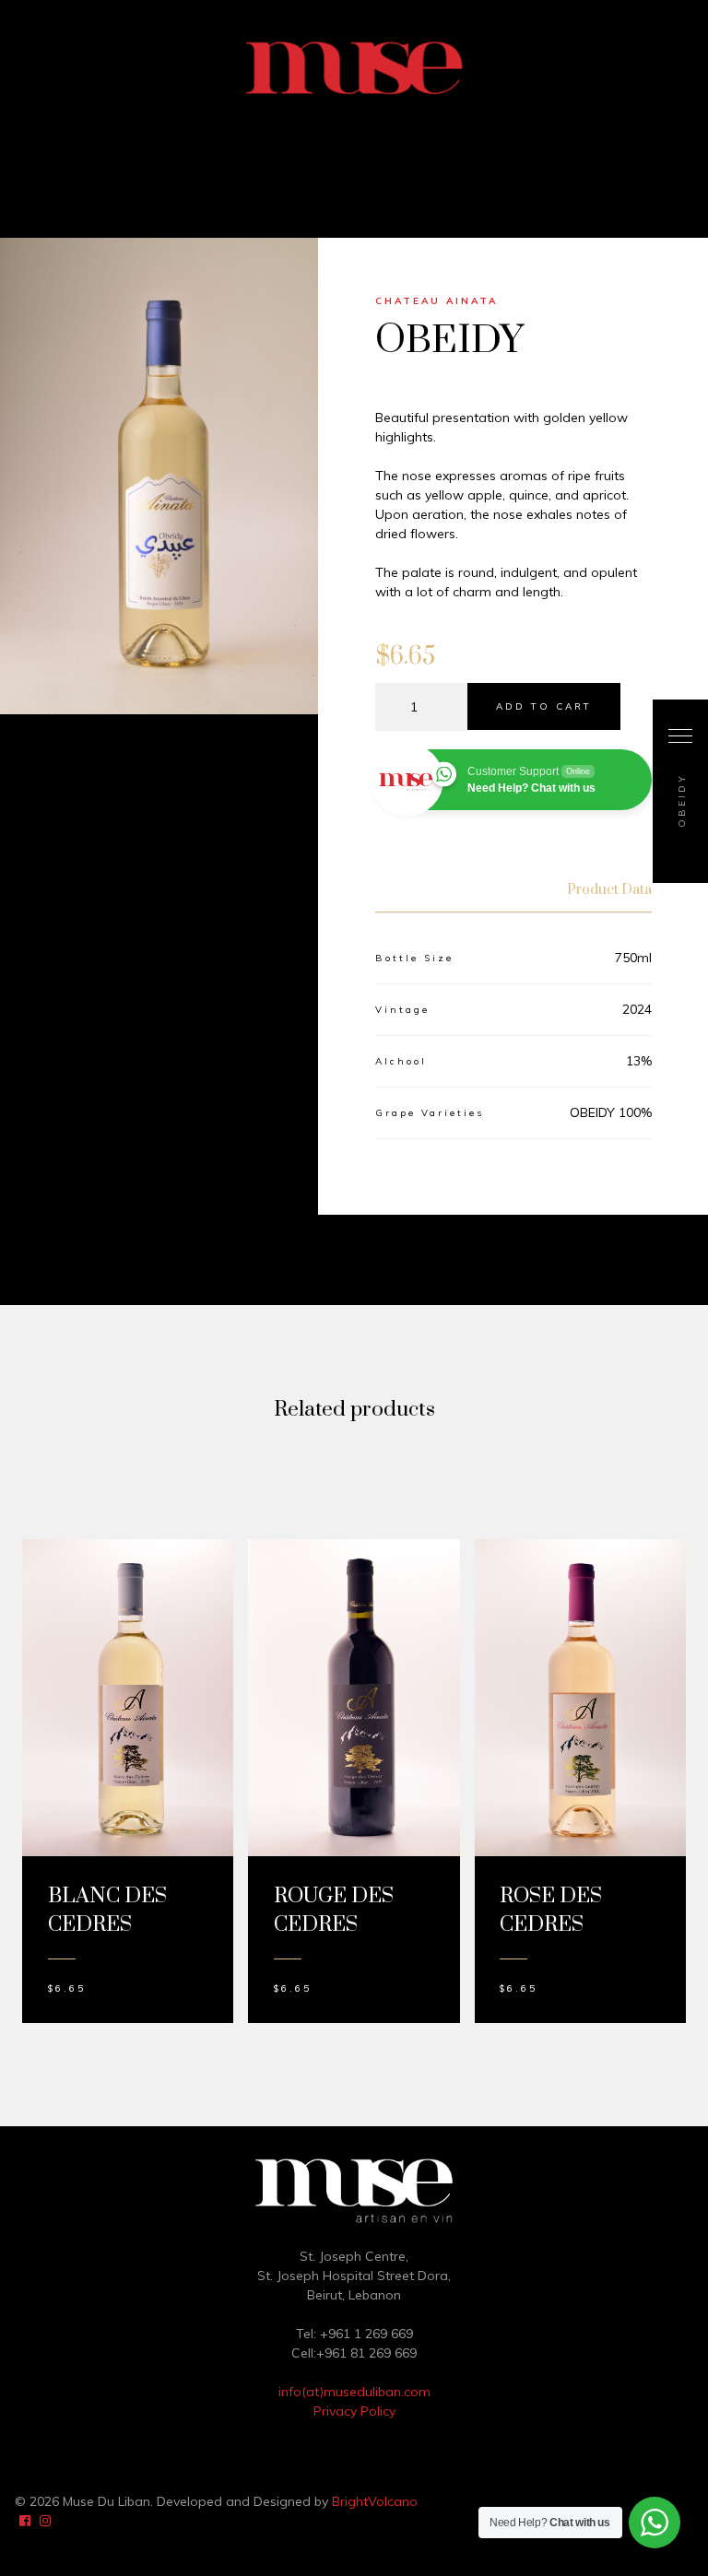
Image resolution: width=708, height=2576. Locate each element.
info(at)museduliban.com (354, 2392)
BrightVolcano (375, 2501)
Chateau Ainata (437, 301)
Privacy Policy (354, 2411)
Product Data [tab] (609, 890)
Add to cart (544, 706)
